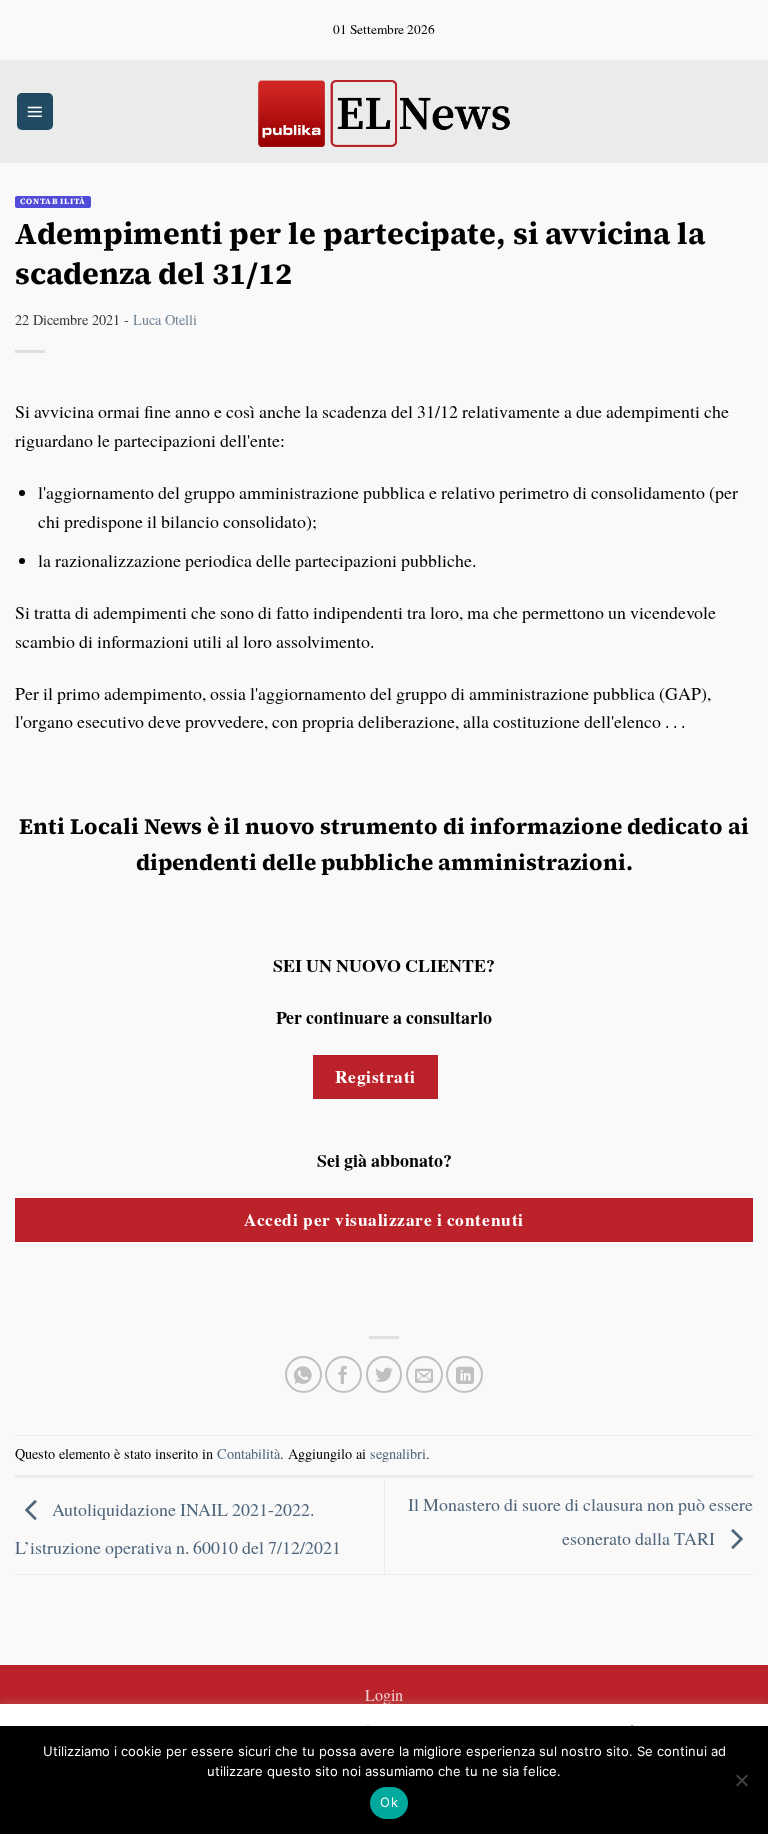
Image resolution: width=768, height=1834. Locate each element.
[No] (741, 1786)
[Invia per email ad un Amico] (424, 1374)
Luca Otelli (165, 319)
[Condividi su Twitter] (384, 1374)
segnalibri (398, 1453)
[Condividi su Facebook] (343, 1374)
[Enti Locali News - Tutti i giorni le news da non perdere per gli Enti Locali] (384, 111)
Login (384, 1695)
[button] (35, 111)
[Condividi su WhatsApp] (303, 1374)
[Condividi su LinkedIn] (464, 1374)
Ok (389, 1802)
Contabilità (53, 201)
